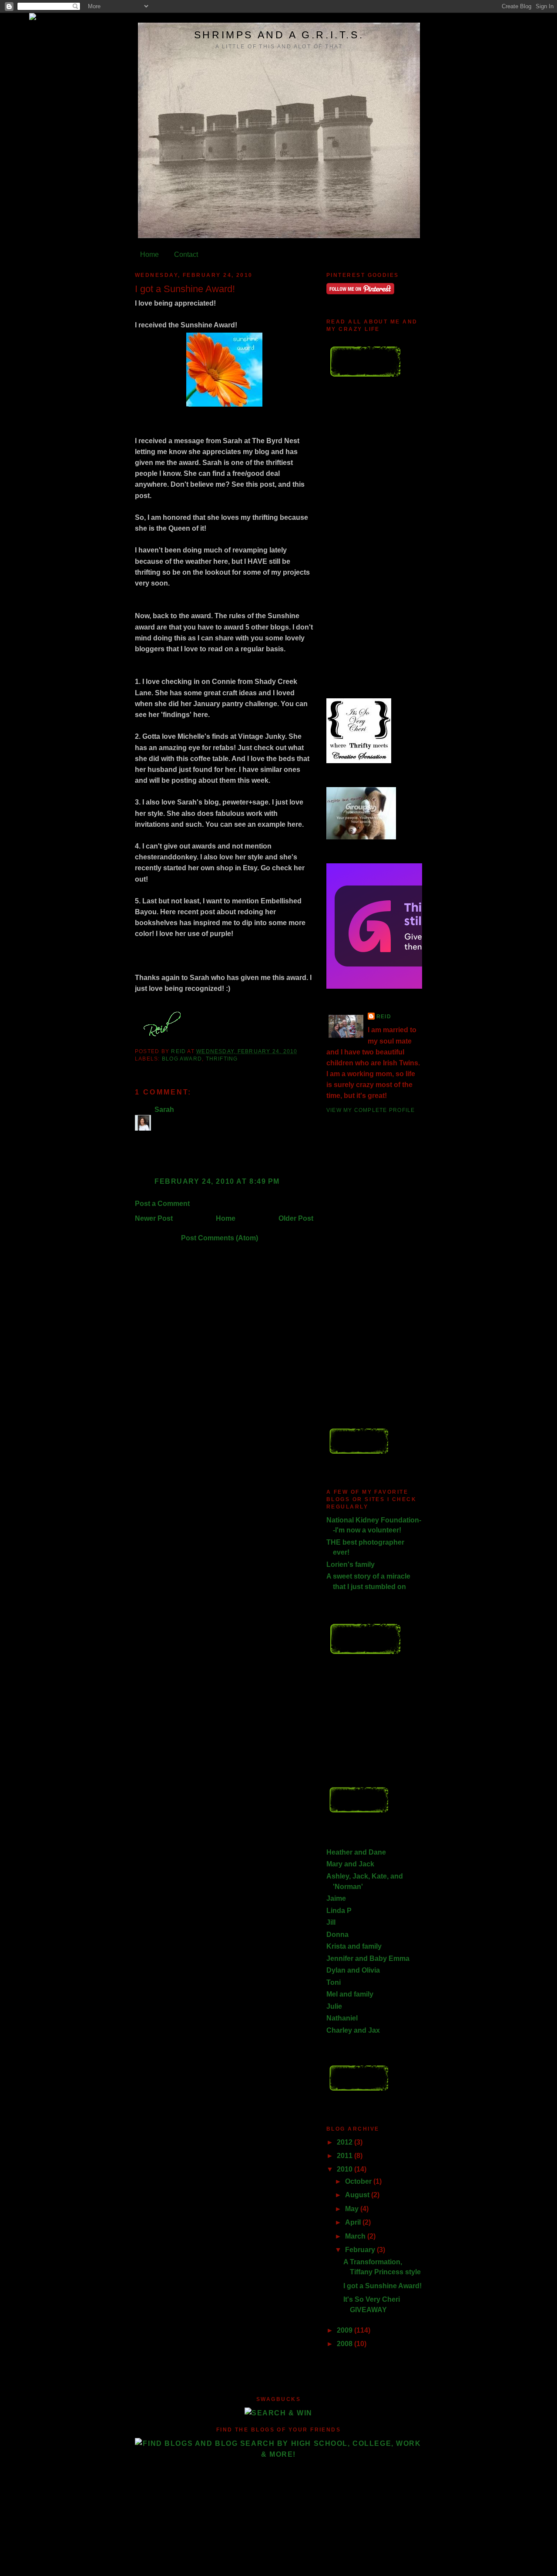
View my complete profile (371, 1110)
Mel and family (350, 1994)
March (356, 2236)
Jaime (336, 1898)
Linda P (339, 1911)
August (358, 2195)
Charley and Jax (353, 2030)
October (359, 2181)
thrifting (222, 1059)
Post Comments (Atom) (220, 1238)
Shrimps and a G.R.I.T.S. (279, 35)
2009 (346, 2330)
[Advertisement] (361, 544)
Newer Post (154, 1218)
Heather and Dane (356, 1852)
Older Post (296, 1218)
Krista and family (354, 1946)
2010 (346, 2169)
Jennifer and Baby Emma (368, 1958)
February (361, 2250)
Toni (334, 1982)
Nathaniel (342, 2018)
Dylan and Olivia (353, 1970)
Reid (384, 1017)
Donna (337, 1935)
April (354, 2222)
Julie (334, 2006)
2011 (346, 2156)
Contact (186, 254)
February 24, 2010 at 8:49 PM (217, 1181)
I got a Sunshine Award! (383, 2286)
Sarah (164, 1110)
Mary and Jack (350, 1864)
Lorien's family (351, 1564)
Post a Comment (162, 1204)
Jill (331, 1922)
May (353, 2209)
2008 (346, 2344)
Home (149, 254)
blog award (182, 1059)
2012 (346, 2142)
